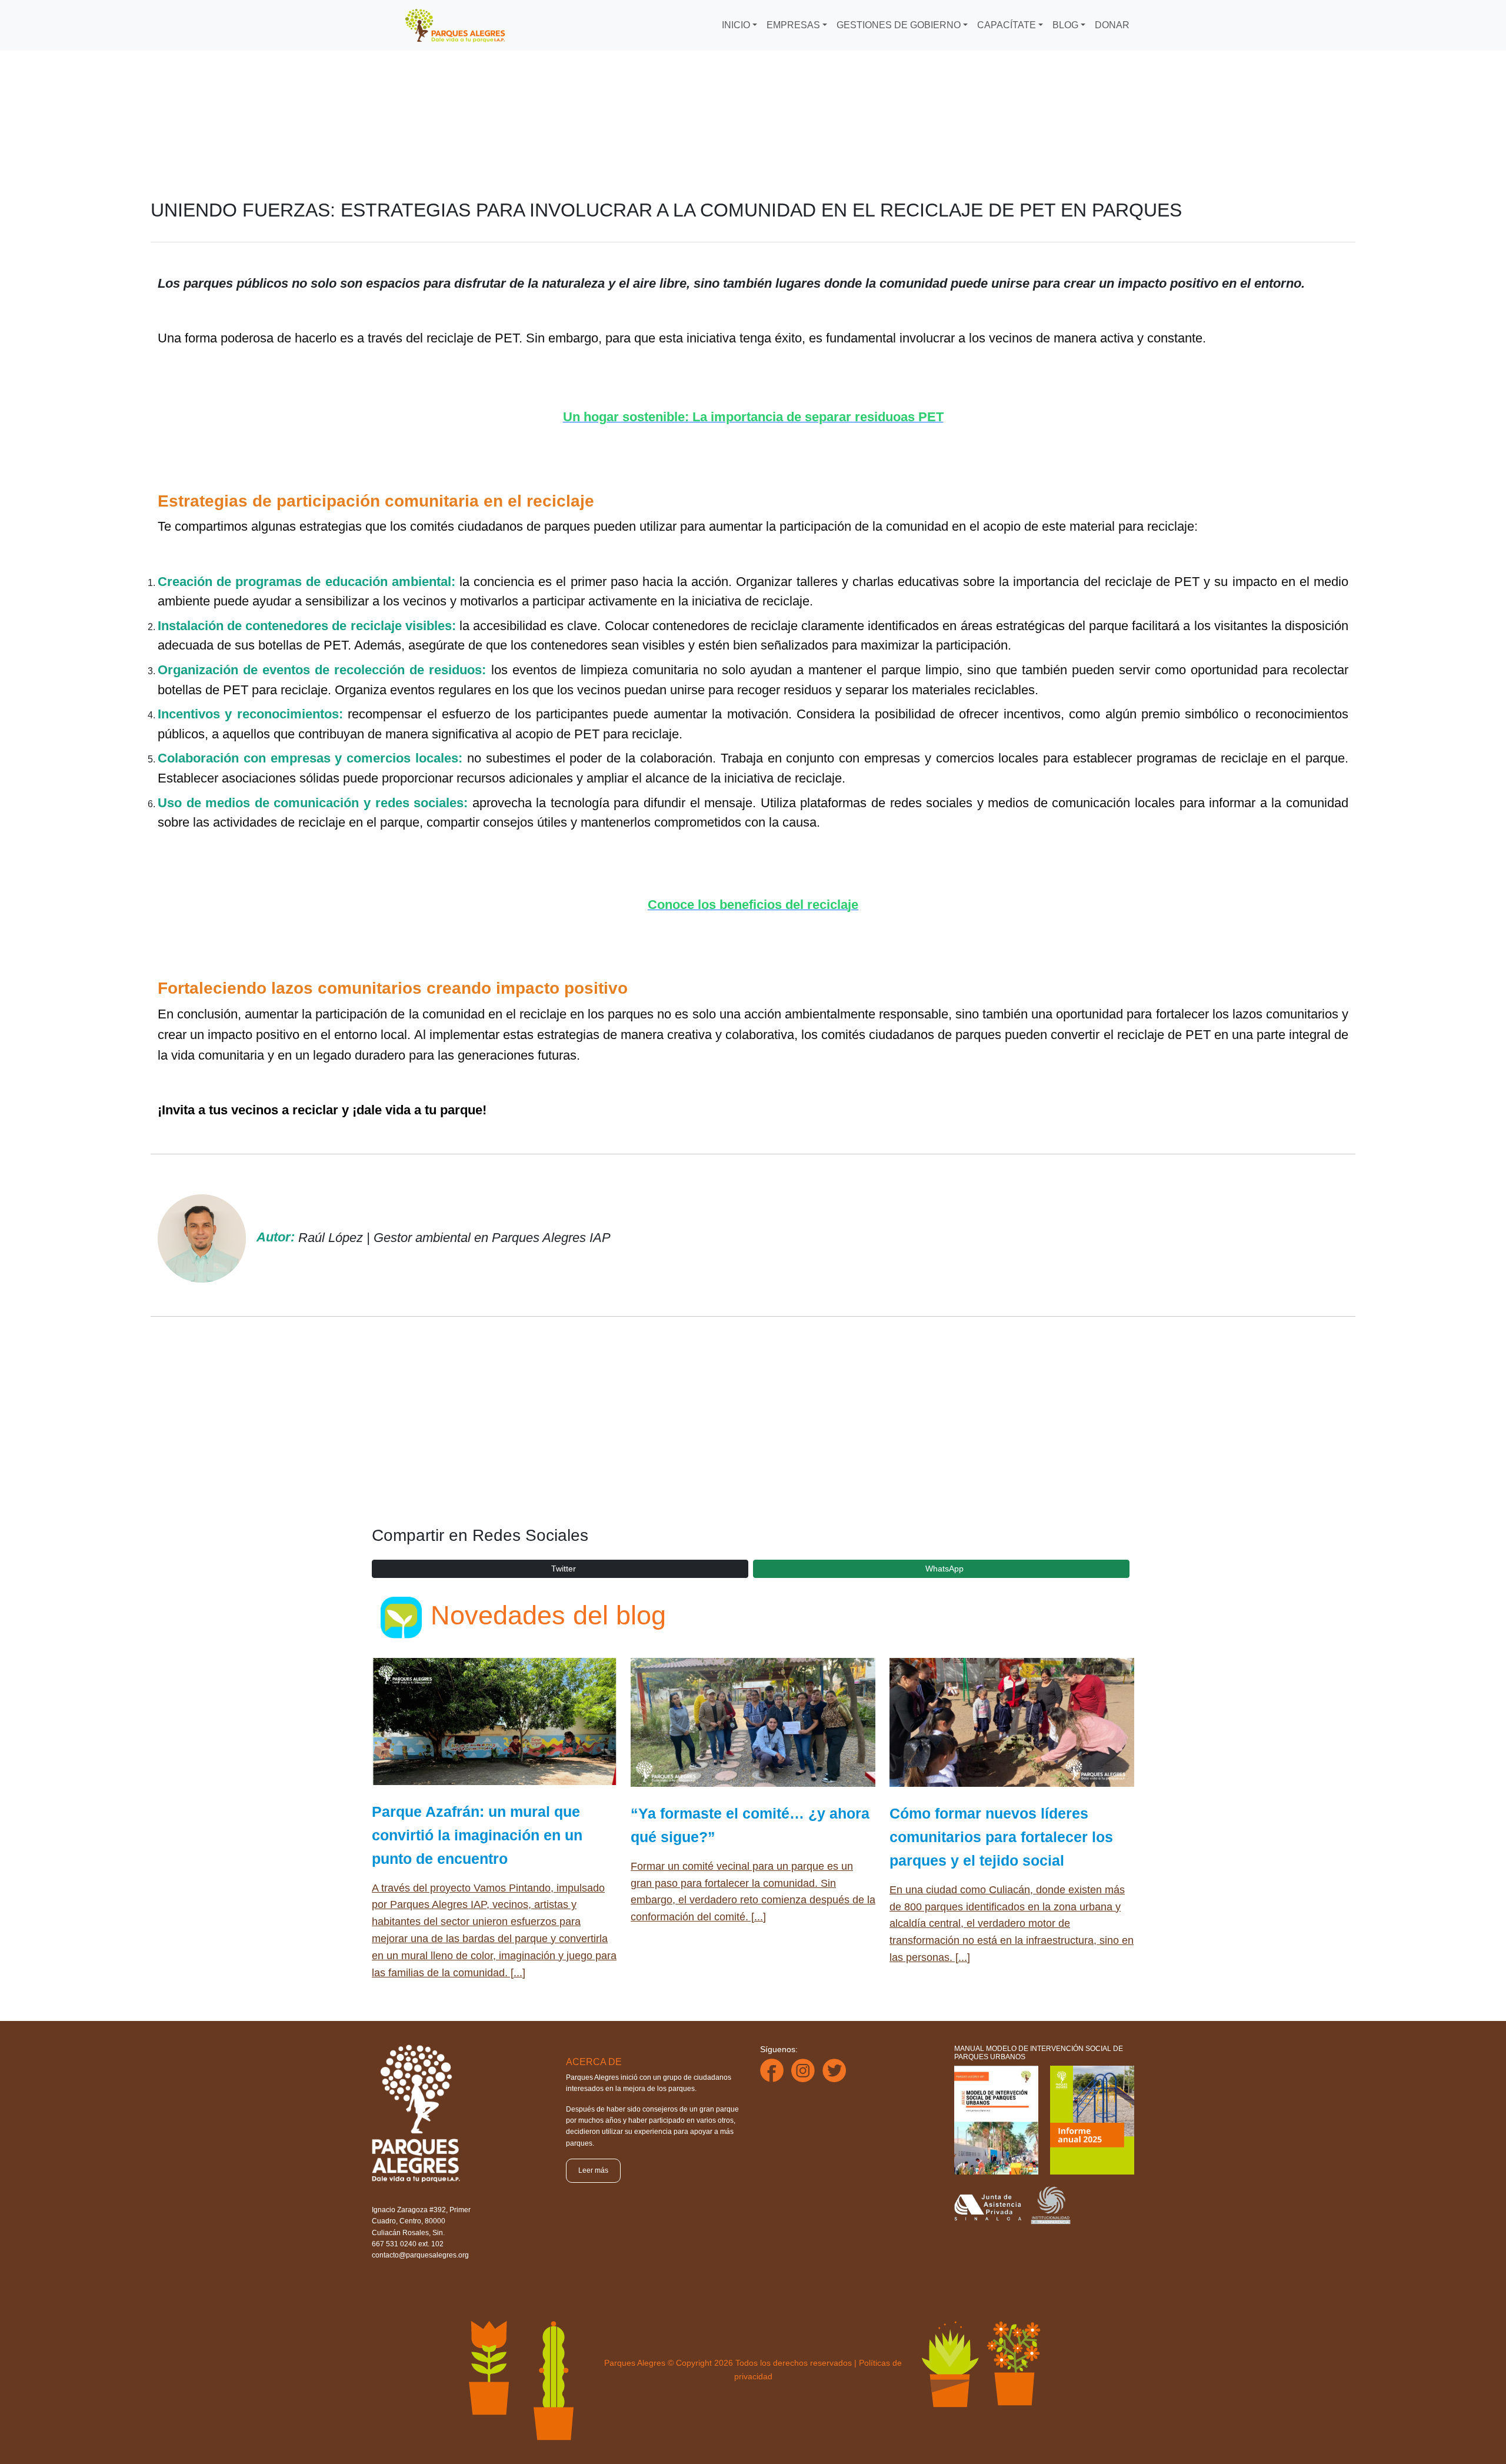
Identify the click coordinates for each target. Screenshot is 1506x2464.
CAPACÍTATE (1007, 25)
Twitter (564, 1569)
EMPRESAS (793, 25)
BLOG (1065, 25)
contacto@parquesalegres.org (420, 2255)
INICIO (736, 25)
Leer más (593, 2170)
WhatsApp (944, 1569)
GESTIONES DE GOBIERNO (899, 25)
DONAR (1112, 25)
